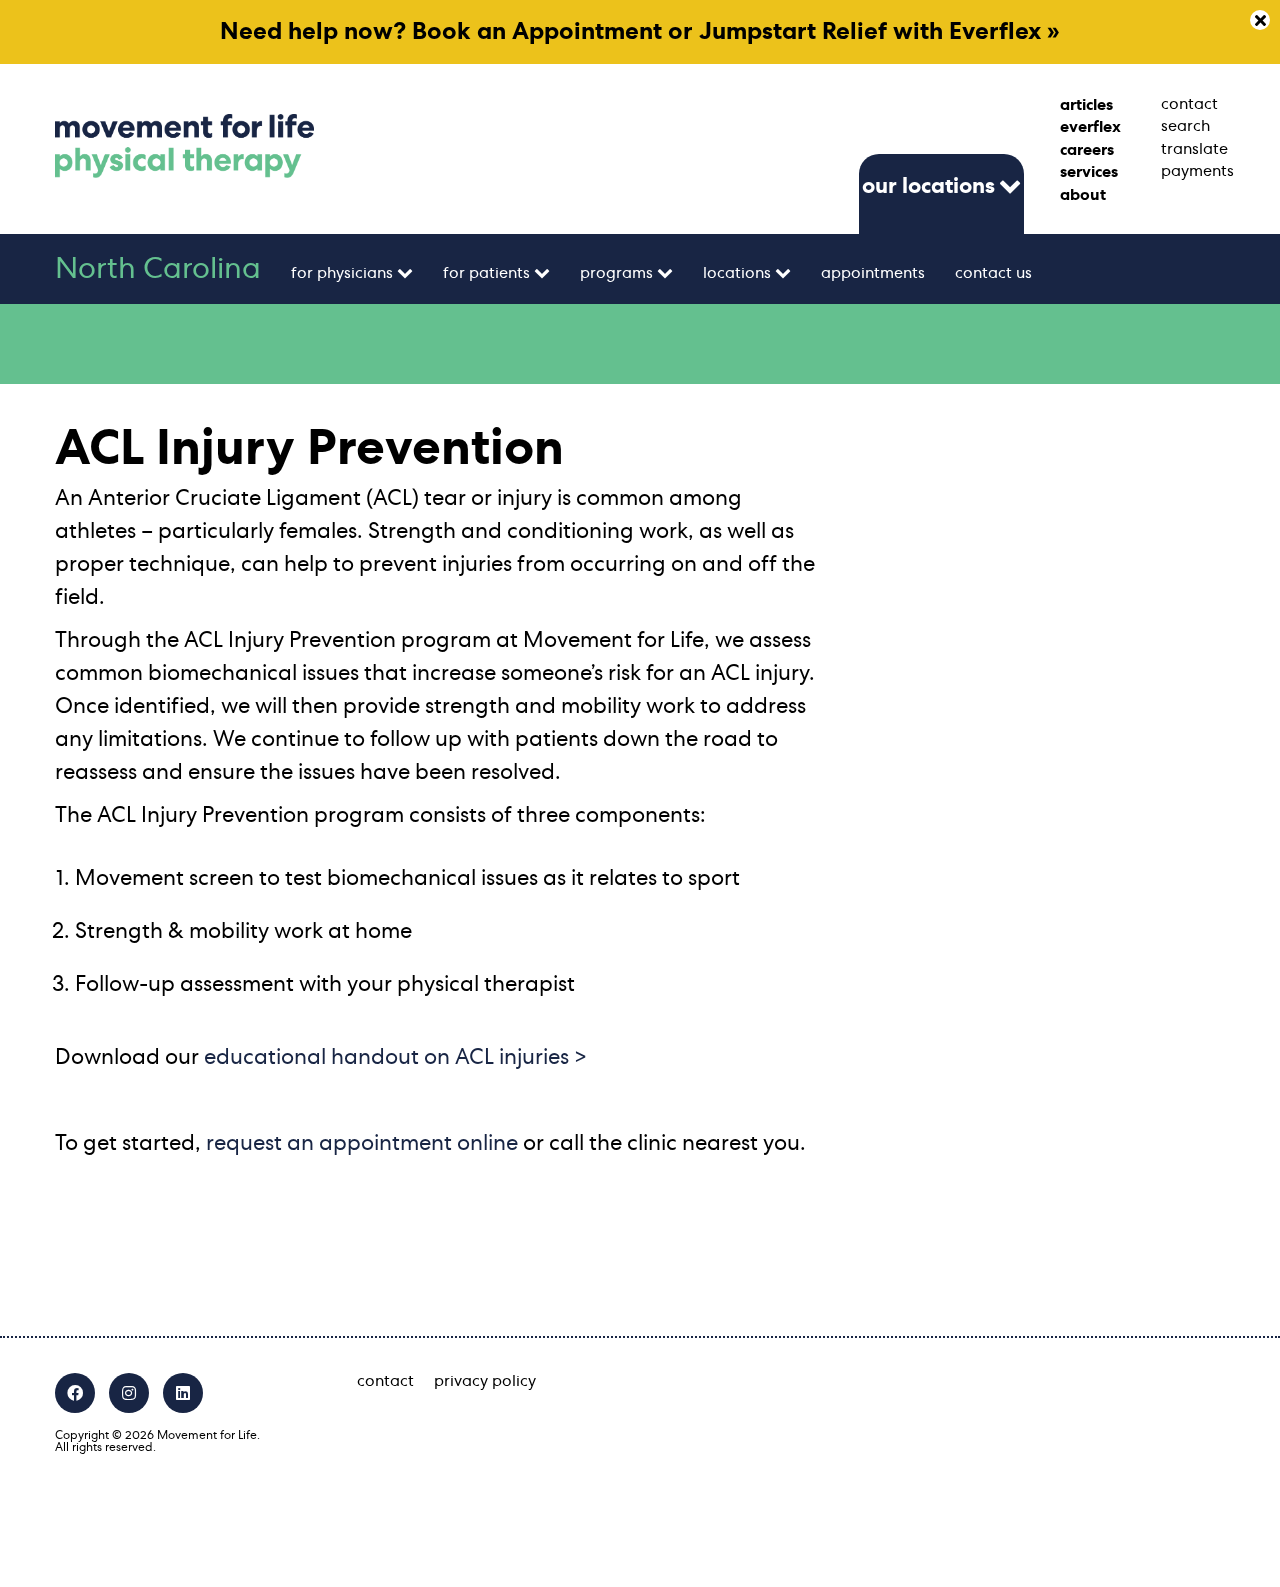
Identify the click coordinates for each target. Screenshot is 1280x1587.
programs (616, 273)
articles (1086, 105)
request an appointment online (362, 1143)
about (1083, 195)
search (1185, 126)
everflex (1090, 127)
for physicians (342, 273)
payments (1193, 171)
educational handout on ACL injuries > (395, 1057)
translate (1193, 149)
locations (737, 273)
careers (1087, 150)
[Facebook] (75, 1393)
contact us (993, 273)
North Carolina (158, 269)
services (1089, 172)
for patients (486, 273)
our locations (928, 186)
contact (1189, 104)
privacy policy (485, 1381)
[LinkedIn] (183, 1393)
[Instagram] (129, 1393)
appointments (873, 273)
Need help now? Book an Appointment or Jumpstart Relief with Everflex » (640, 32)
